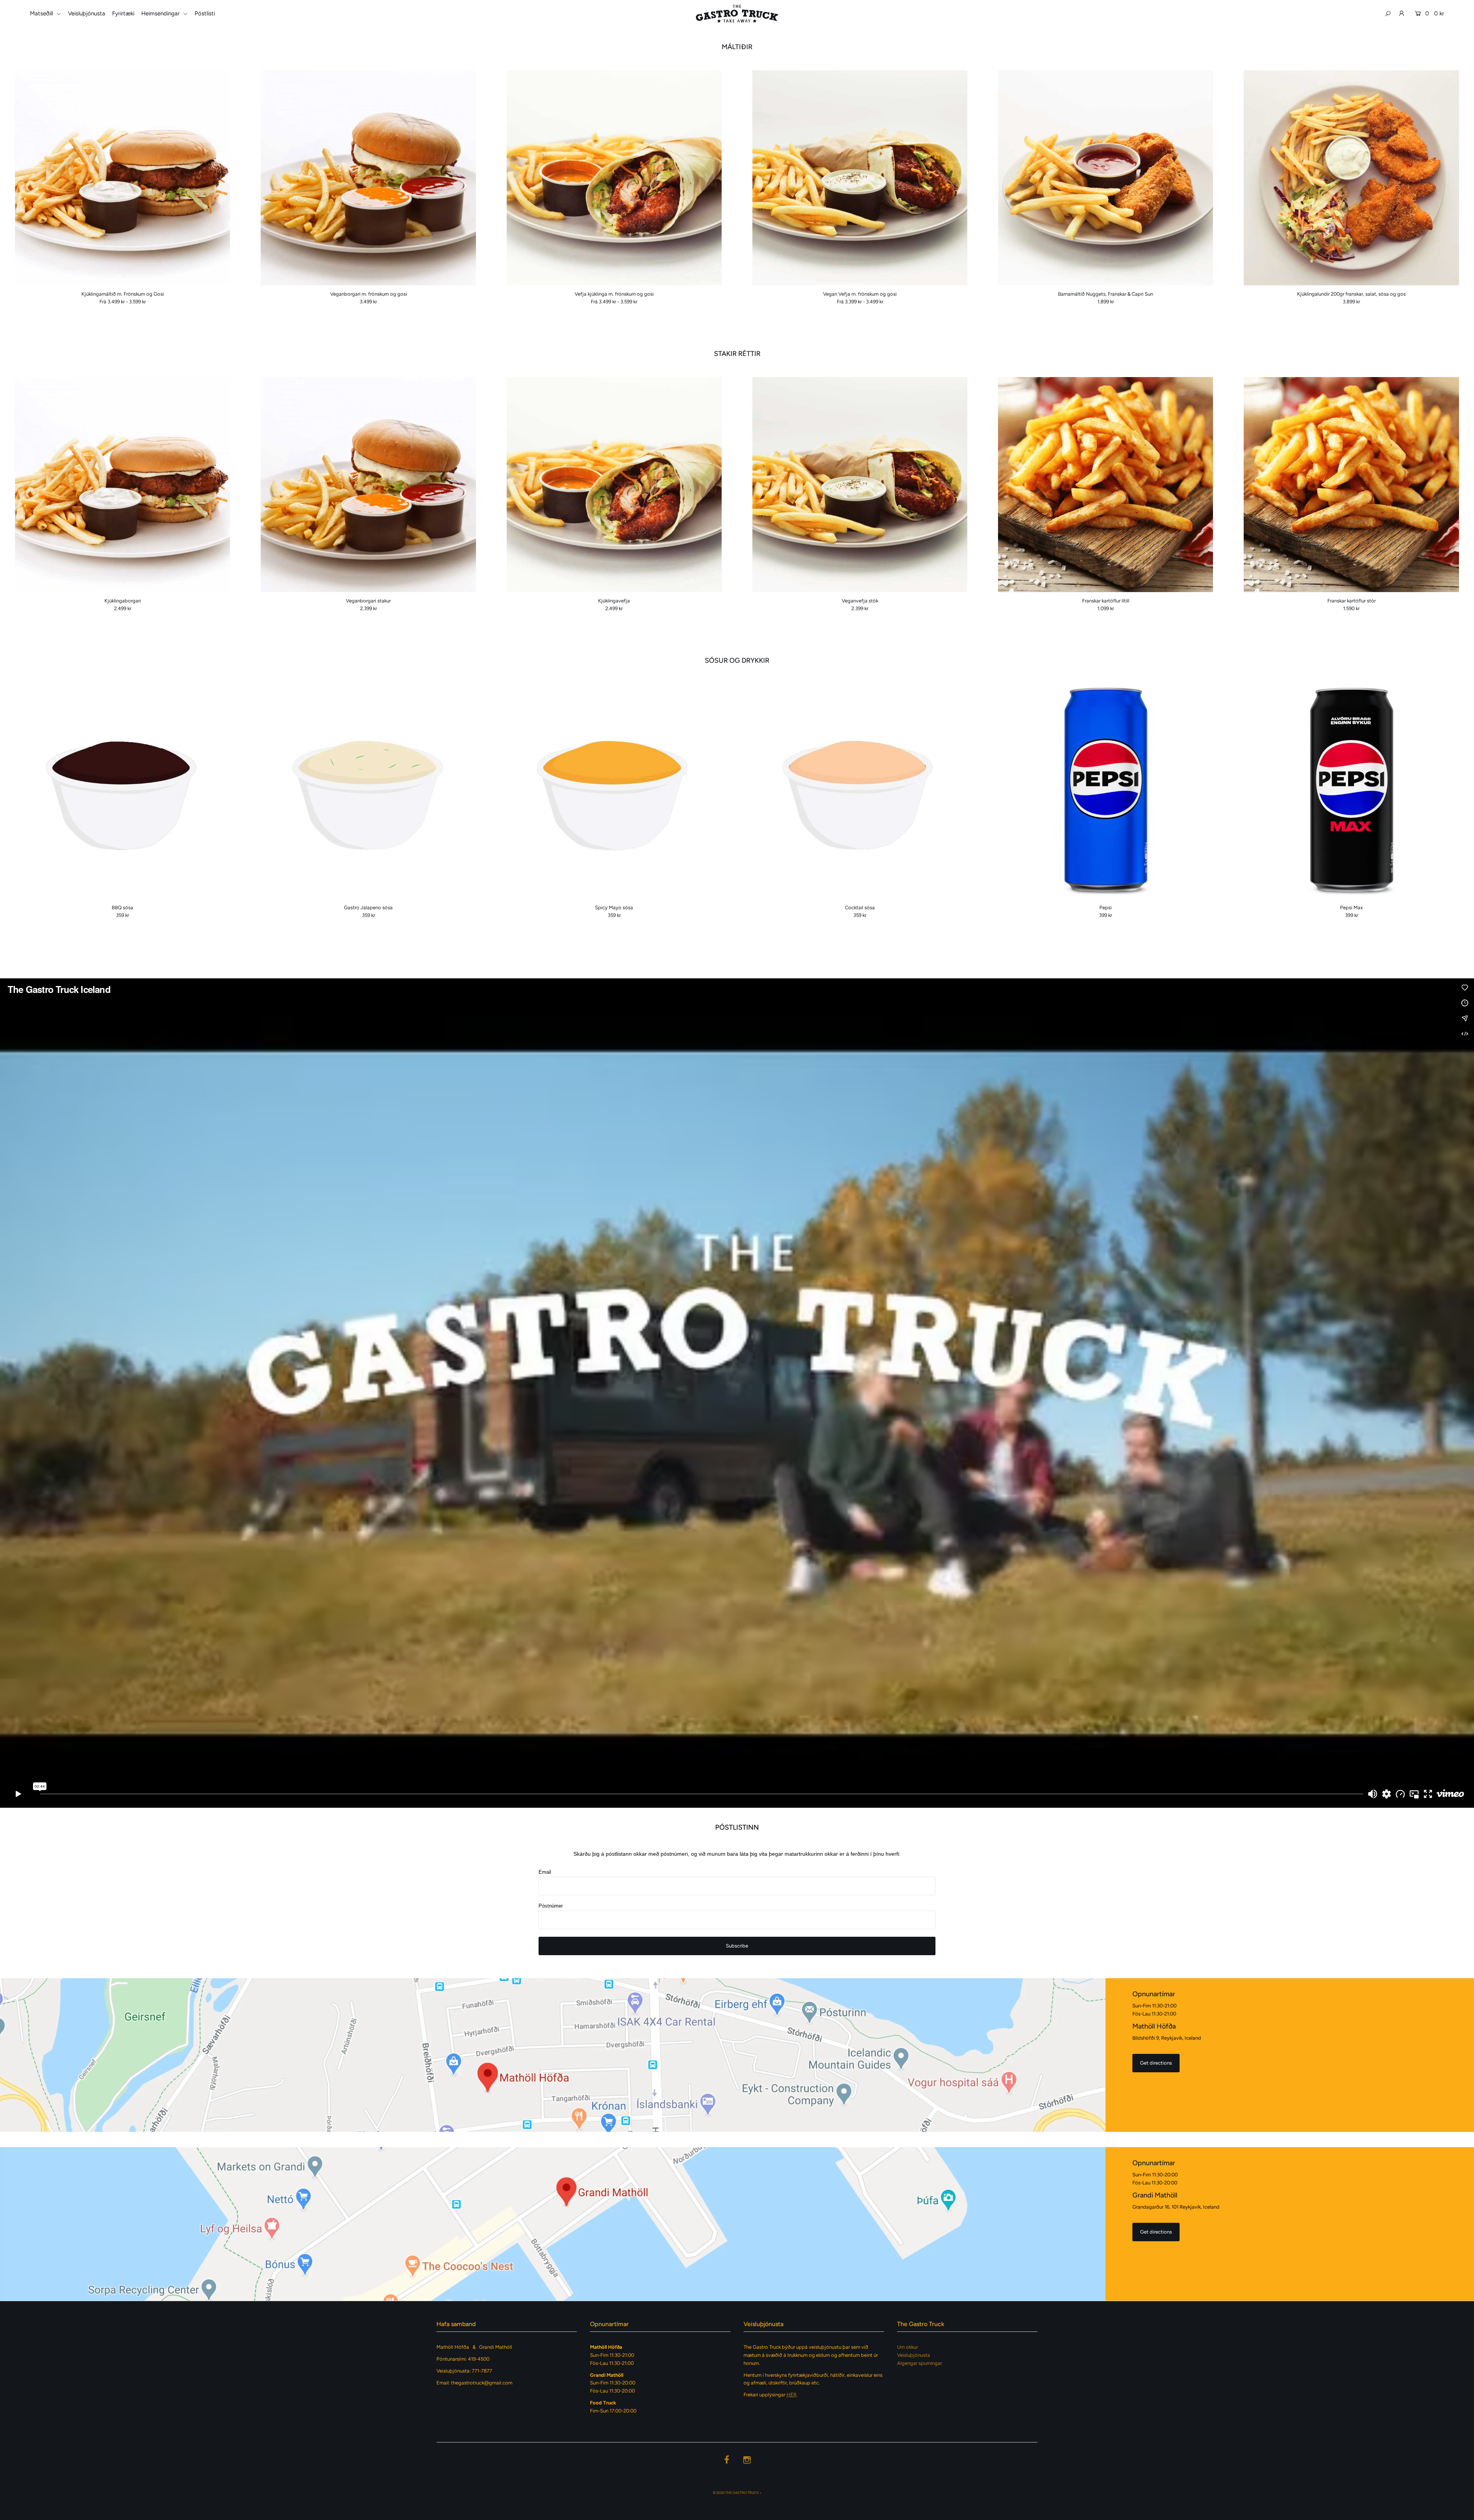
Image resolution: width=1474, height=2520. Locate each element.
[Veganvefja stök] (860, 485)
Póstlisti (205, 13)
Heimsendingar (161, 13)
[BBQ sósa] (122, 791)
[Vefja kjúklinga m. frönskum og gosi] (614, 178)
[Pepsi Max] (1351, 791)
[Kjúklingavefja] (614, 485)
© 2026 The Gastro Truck (736, 2493)
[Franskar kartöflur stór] (1351, 485)
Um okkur (907, 2347)
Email (545, 1872)
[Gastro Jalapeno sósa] (368, 791)
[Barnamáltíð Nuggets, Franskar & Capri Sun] (1105, 178)
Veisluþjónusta (87, 13)
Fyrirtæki (123, 13)
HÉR (792, 2395)
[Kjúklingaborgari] (122, 485)
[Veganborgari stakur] (368, 485)
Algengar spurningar (920, 2363)
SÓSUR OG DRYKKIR (737, 660)
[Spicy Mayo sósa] (614, 791)
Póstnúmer (551, 1906)
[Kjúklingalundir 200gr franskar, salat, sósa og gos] (1351, 178)
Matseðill (42, 13)
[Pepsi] (1105, 791)
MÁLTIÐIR (737, 47)
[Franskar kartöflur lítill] (1105, 485)
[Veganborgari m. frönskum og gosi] (368, 178)
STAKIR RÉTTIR (737, 354)
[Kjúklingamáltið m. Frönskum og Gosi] (122, 178)
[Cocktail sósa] (860, 791)
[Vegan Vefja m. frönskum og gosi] (860, 178)
